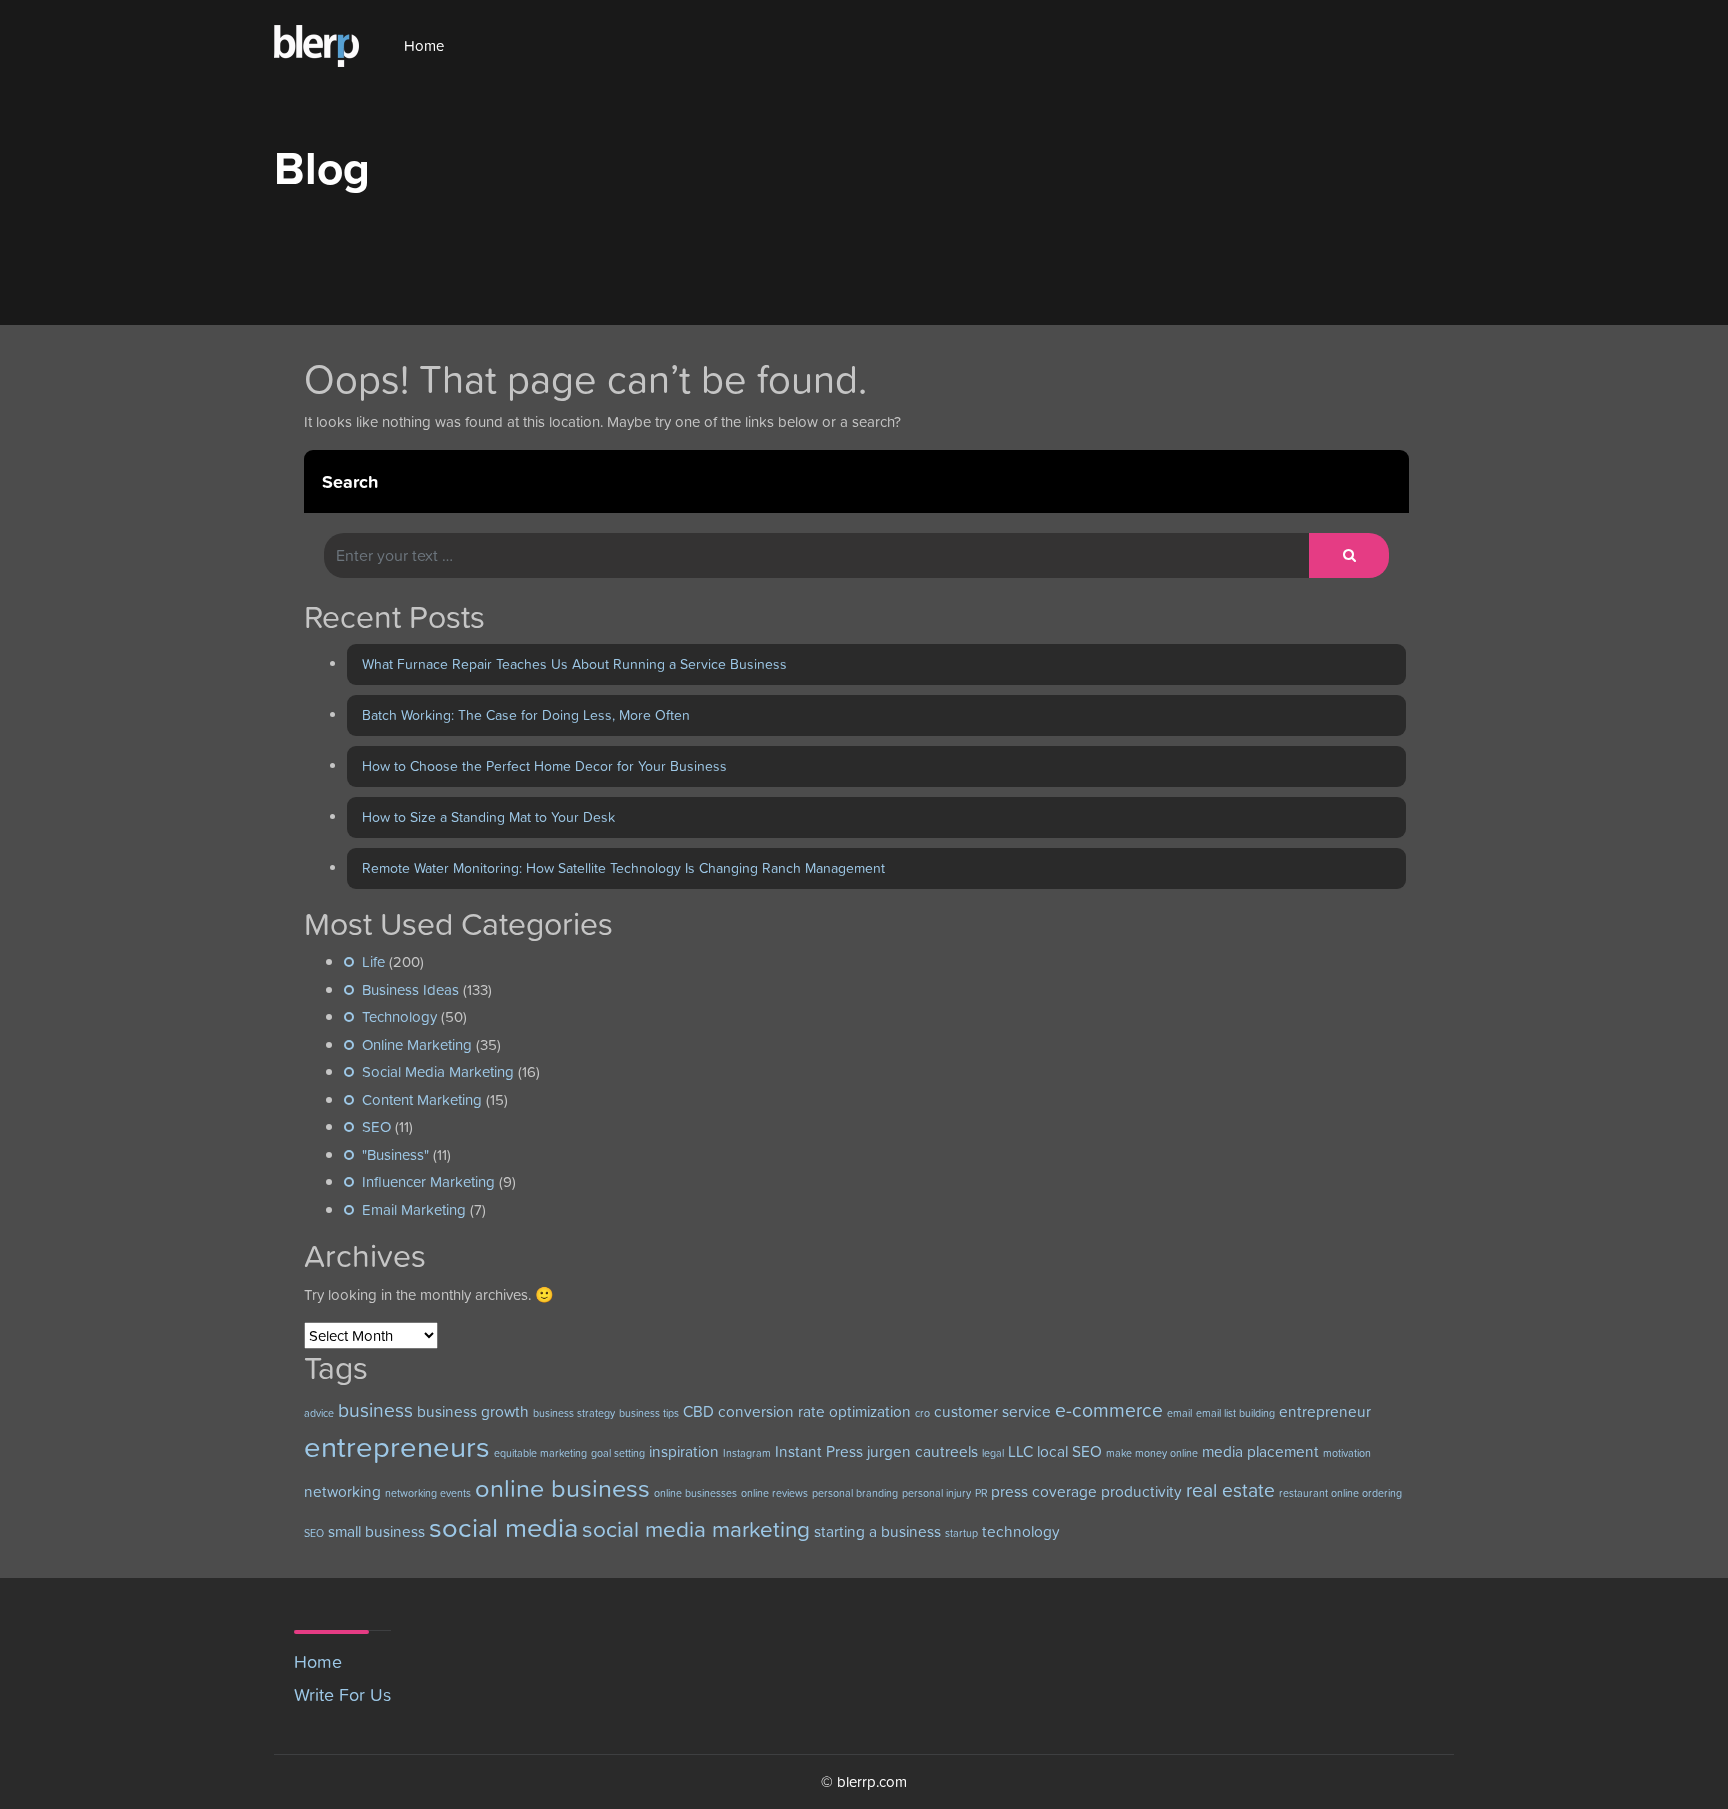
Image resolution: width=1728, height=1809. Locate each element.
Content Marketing (422, 1099)
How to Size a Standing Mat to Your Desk (488, 817)
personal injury (936, 1493)
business (375, 1410)
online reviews (774, 1493)
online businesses (695, 1493)
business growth (473, 1411)
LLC (1020, 1451)
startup (961, 1533)
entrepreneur (1325, 1411)
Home (424, 45)
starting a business (877, 1531)
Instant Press (819, 1451)
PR (981, 1493)
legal (993, 1453)
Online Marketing (417, 1044)
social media (503, 1527)
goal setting (618, 1453)
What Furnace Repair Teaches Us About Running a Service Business (574, 664)
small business (376, 1531)
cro (922, 1413)
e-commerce (1109, 1410)
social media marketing (696, 1529)
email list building (1235, 1413)
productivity (1141, 1491)
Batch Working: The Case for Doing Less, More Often (526, 715)
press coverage (1044, 1491)
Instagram (747, 1453)
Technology (399, 1016)
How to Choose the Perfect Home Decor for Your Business (544, 766)
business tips (649, 1413)
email (1179, 1413)
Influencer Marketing (428, 1181)
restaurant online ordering (1340, 1493)
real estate (1230, 1490)
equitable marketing (540, 1453)
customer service (992, 1411)
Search (350, 481)
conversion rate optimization (814, 1411)
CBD (698, 1411)
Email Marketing (414, 1209)
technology (1021, 1531)
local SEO (1069, 1451)
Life (373, 961)
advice (319, 1413)
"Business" (395, 1154)
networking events (428, 1493)
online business (562, 1488)
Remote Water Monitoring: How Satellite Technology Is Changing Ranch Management (623, 868)
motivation (1347, 1453)
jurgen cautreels (922, 1451)
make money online (1152, 1453)
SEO (376, 1126)
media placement (1260, 1451)
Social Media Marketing (438, 1071)
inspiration (684, 1451)
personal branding (855, 1493)
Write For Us (342, 1694)
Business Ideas (410, 989)
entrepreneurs (397, 1446)
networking (342, 1491)
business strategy (574, 1413)
